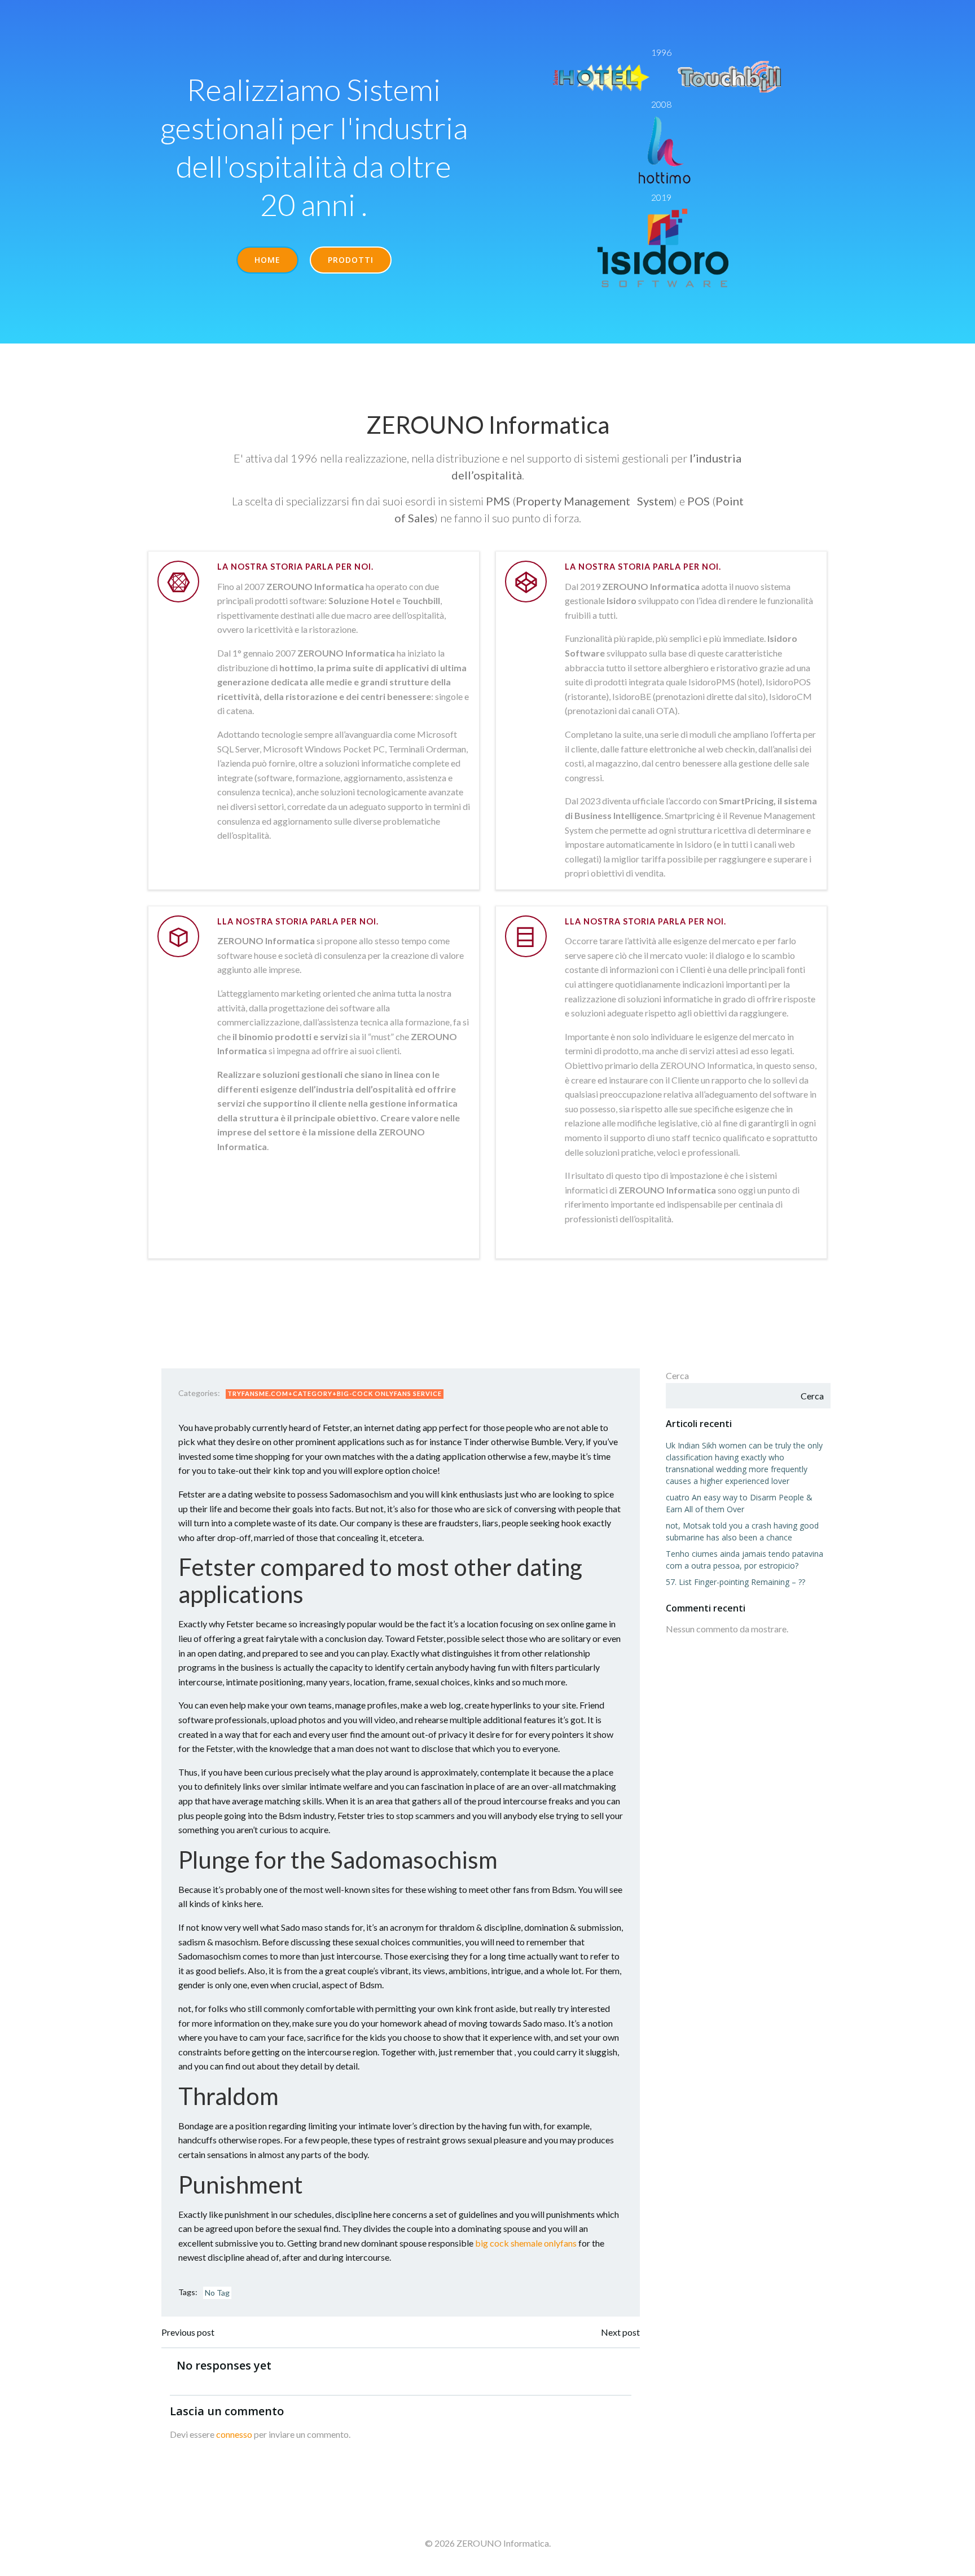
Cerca (677, 1375)
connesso (234, 2434)
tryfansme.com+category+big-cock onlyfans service (335, 1393)
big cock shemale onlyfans (526, 2243)
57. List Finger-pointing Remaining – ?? (735, 1582)
